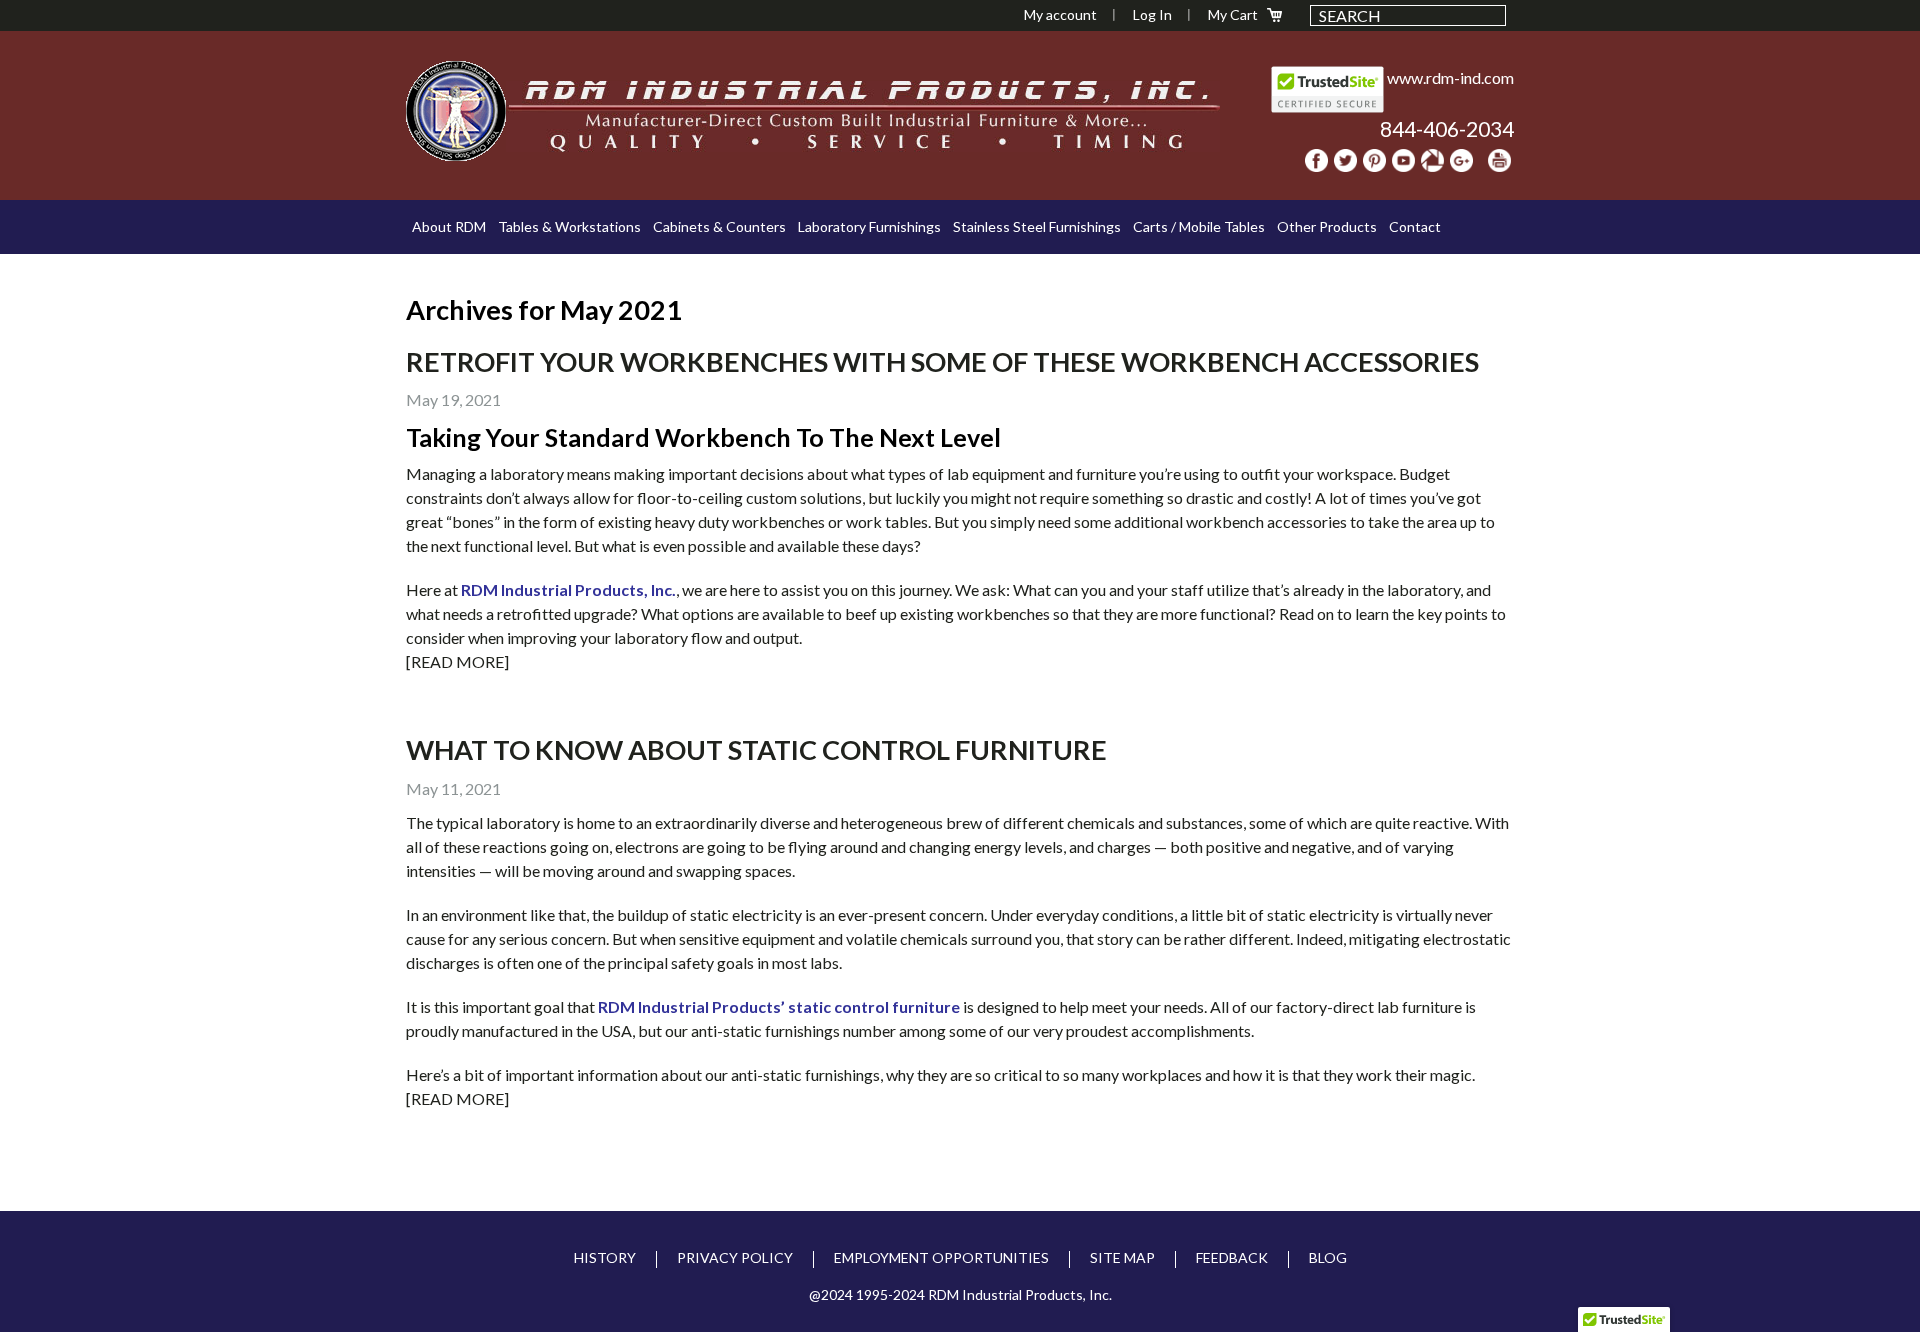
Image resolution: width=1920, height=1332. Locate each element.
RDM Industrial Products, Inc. (568, 589)
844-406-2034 (1447, 128)
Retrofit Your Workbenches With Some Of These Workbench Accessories (942, 361)
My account (1060, 14)
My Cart (1233, 14)
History (605, 1257)
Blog (1328, 1257)
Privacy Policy (735, 1257)
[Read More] (457, 661)
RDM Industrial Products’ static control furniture (779, 1006)
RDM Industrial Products (456, 111)
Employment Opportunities (941, 1257)
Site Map (1122, 1257)
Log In (1152, 14)
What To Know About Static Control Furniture (756, 749)
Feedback (1232, 1257)
